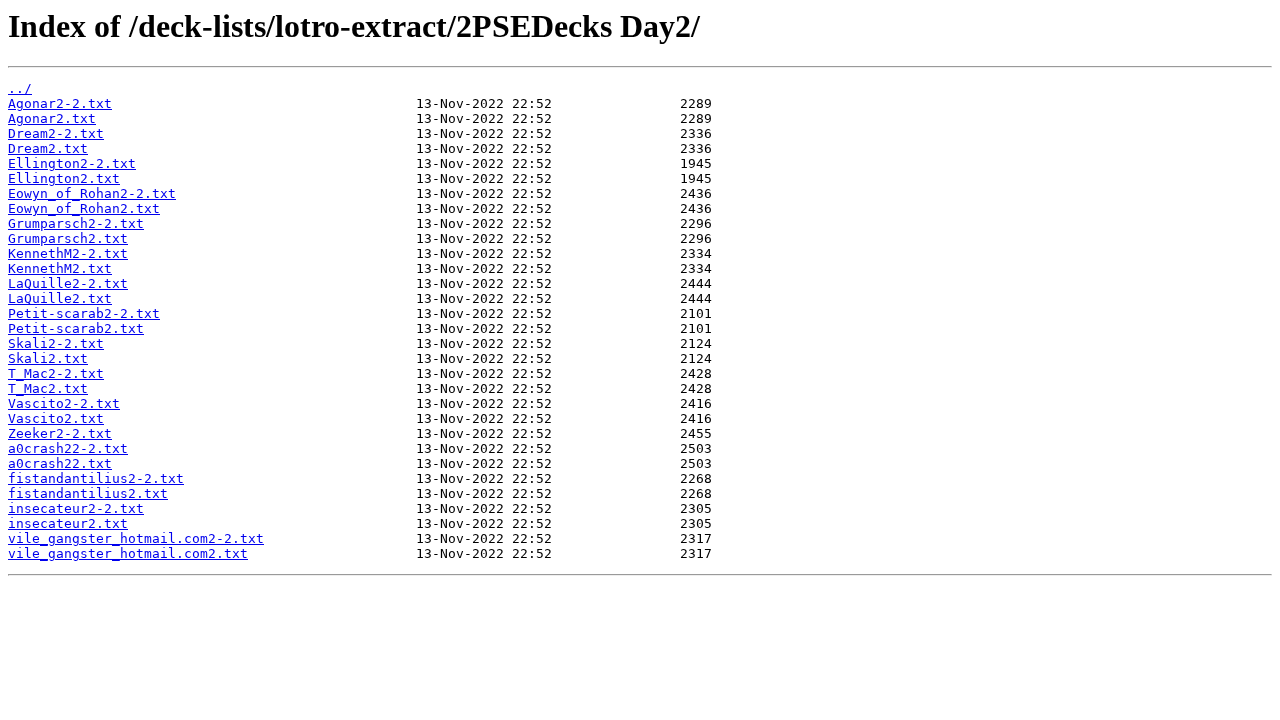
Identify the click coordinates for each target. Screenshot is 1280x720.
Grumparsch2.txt (68, 238)
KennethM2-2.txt (68, 253)
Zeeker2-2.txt (60, 433)
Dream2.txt (48, 148)
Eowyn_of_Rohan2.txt (84, 208)
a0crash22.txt (60, 463)
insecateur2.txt (68, 523)
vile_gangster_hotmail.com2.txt (128, 553)
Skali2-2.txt (56, 343)
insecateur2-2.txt (76, 508)
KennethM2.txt (60, 268)
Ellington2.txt (64, 178)
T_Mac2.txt (48, 388)
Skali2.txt (48, 358)
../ (20, 88)
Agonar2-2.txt (60, 103)
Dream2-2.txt (56, 133)
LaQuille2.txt (60, 298)
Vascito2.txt (56, 418)
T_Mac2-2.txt (56, 373)
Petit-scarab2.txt (76, 328)
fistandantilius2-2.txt (96, 478)
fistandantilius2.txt (88, 493)
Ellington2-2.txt (72, 163)
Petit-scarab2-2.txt (84, 313)
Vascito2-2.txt (64, 403)
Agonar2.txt (52, 118)
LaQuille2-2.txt (68, 283)
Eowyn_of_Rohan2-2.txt (92, 193)
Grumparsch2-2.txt (76, 223)
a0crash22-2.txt (68, 448)
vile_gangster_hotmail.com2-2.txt (136, 538)
